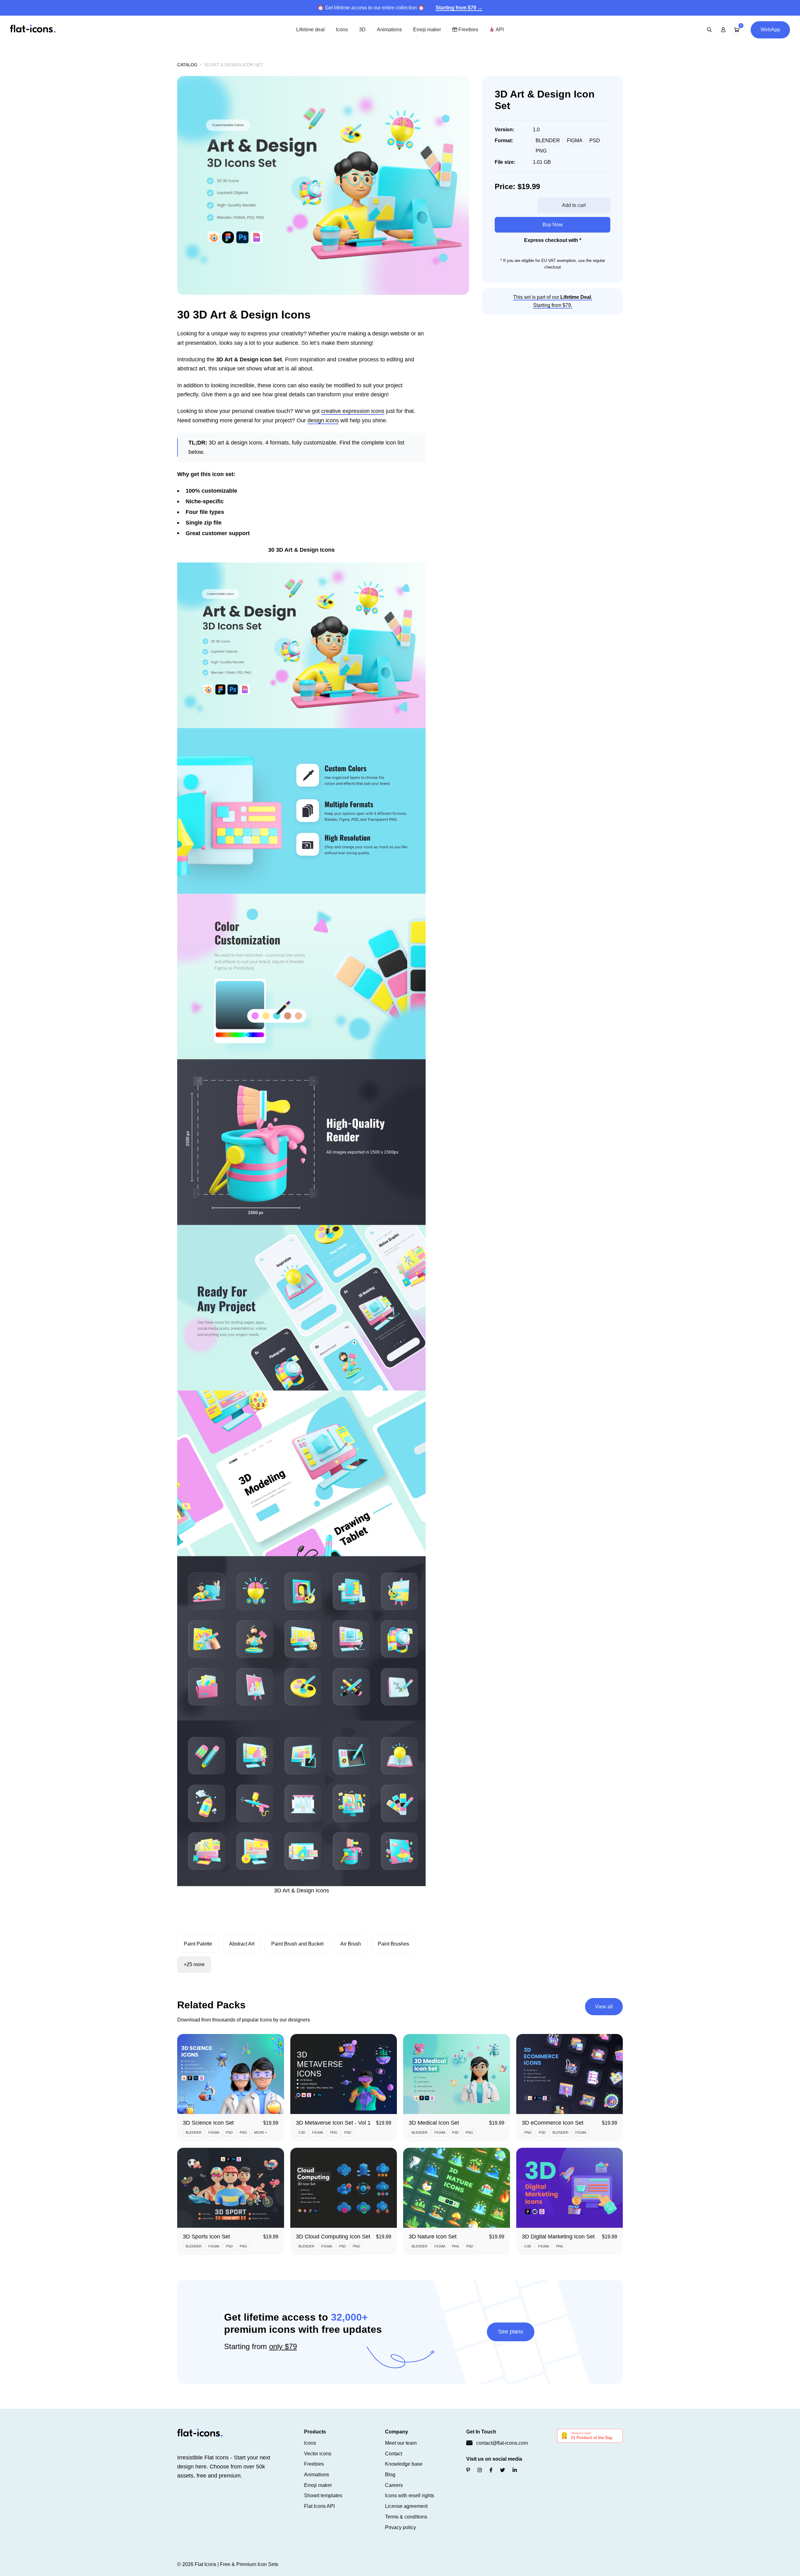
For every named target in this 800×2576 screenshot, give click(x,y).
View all (604, 2007)
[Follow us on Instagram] (480, 2470)
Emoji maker (427, 30)
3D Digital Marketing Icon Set (558, 2237)
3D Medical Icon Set (434, 2123)
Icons (342, 30)
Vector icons (318, 2454)
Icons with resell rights (410, 2496)
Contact (394, 2454)
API (499, 30)
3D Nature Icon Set (433, 2237)
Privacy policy (400, 2527)
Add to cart (574, 205)
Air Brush (351, 1944)
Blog (390, 2475)
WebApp (770, 30)
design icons (323, 420)
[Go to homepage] (33, 29)
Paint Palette (198, 1944)
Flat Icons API (319, 2506)
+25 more (194, 1964)
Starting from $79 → (459, 8)
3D (362, 30)
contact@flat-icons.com (502, 2443)
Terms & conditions (406, 2517)
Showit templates (323, 2496)
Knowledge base (404, 2464)
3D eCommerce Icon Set (553, 2123)
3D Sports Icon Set (206, 2237)
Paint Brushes (393, 1944)
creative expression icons (353, 411)
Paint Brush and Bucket (297, 1944)
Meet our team (401, 2443)
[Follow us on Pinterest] (468, 2470)
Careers (394, 2485)
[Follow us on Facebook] (491, 2470)
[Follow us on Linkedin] (515, 2470)
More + (261, 2132)
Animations (389, 30)
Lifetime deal (310, 30)
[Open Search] (709, 30)
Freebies (468, 30)
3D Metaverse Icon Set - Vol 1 (333, 2123)
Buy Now (553, 225)
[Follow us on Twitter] (502, 2470)
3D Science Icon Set (208, 2123)
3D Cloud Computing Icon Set (333, 2237)
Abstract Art (242, 1944)
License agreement (406, 2506)
